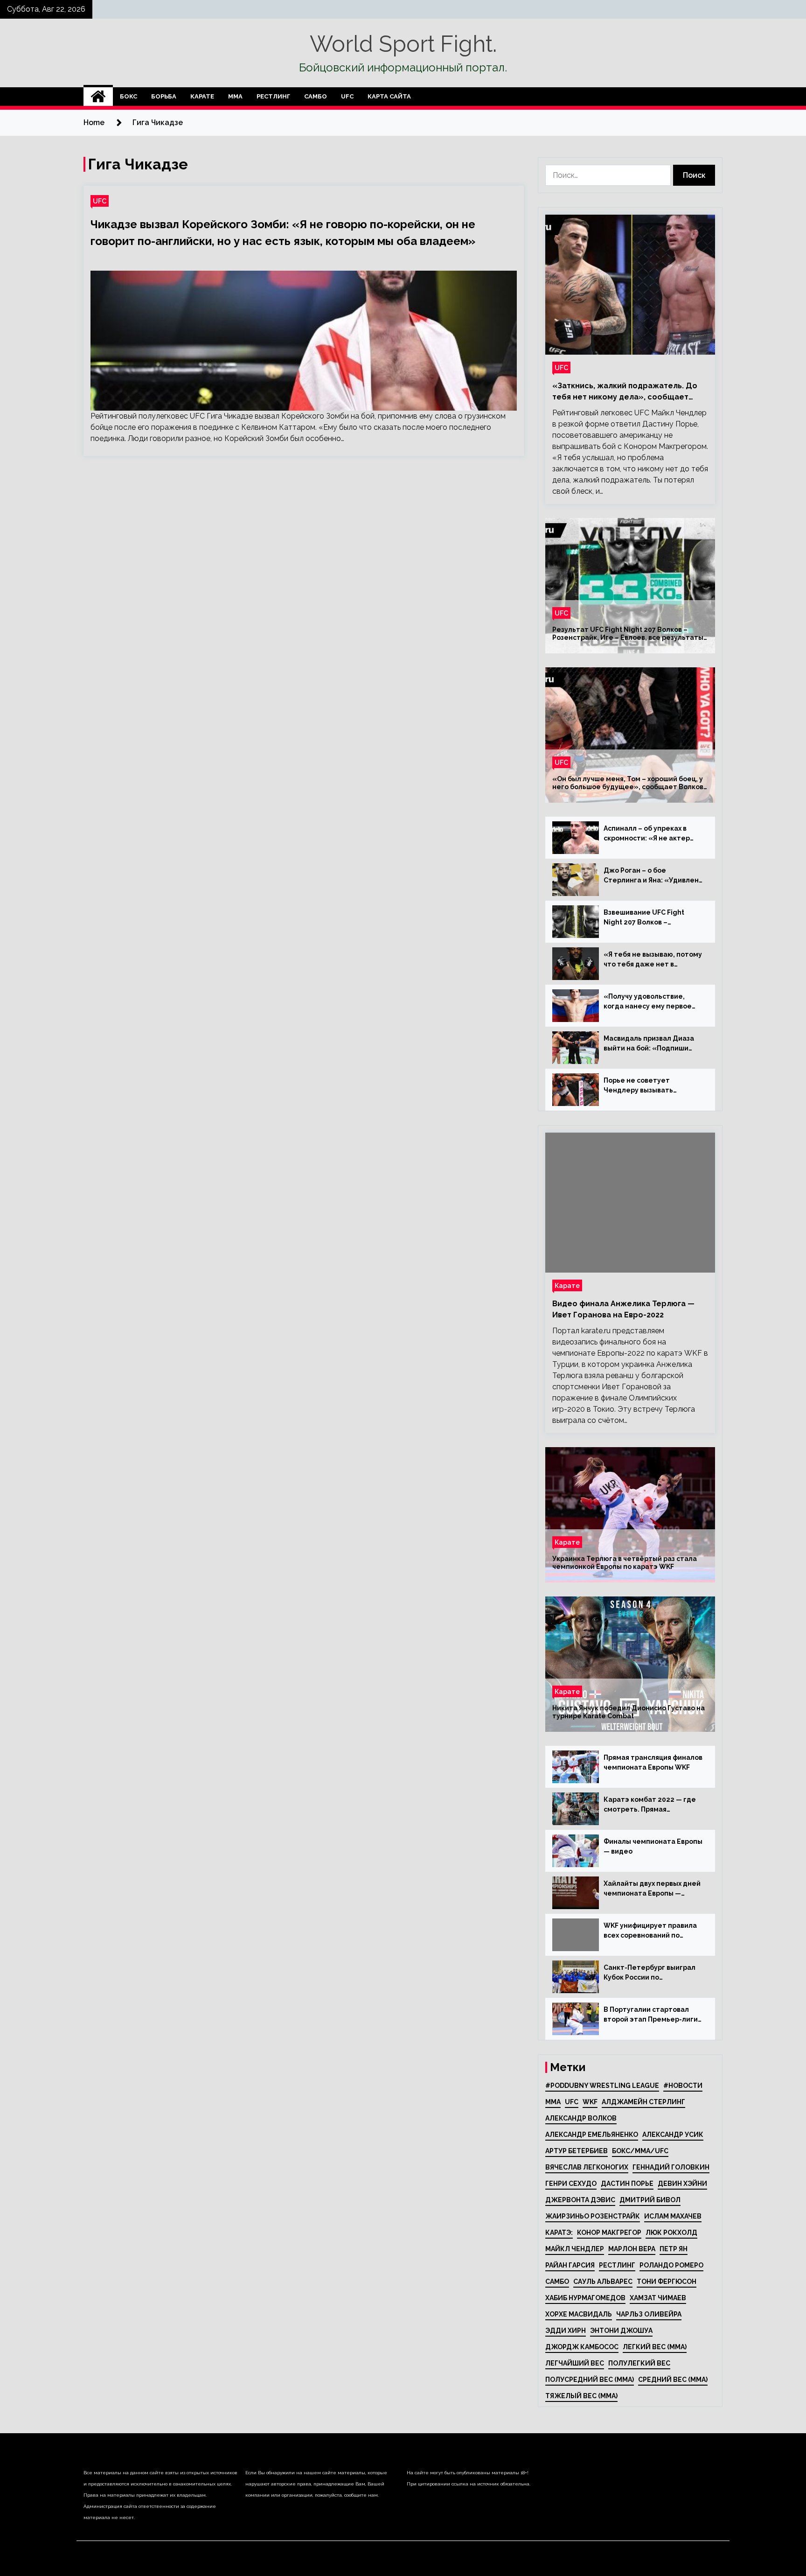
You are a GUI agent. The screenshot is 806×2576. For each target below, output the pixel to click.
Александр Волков (581, 2118)
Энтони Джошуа (621, 2331)
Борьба (164, 96)
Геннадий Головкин (671, 2167)
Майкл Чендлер (575, 2249)
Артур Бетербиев (577, 2151)
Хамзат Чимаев (658, 2298)
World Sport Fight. (403, 44)
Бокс (129, 96)
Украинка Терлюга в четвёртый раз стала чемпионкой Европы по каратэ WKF (625, 1563)
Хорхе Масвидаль (579, 2314)
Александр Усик (673, 2135)
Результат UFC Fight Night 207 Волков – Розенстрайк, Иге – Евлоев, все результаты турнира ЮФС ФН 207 (628, 634)
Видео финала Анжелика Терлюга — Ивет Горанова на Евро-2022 (623, 1309)
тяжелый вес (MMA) (581, 2396)
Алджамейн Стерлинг (643, 2102)
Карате (202, 96)
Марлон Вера (632, 2249)
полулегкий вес (639, 2363)
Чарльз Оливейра (649, 2314)
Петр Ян (674, 2249)
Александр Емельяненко (592, 2135)
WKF (590, 2102)
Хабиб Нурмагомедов (585, 2298)
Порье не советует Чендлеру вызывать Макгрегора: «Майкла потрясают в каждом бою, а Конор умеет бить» (651, 1086)
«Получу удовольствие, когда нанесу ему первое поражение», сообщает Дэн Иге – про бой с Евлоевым (653, 1002)
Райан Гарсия (570, 2265)
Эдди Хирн (566, 2331)
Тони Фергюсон (667, 2282)
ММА (235, 96)
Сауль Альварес (603, 2282)
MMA (553, 2102)
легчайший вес (575, 2363)
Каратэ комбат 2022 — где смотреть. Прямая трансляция (650, 1805)
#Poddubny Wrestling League (602, 2086)
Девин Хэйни (682, 2184)
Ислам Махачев (673, 2216)
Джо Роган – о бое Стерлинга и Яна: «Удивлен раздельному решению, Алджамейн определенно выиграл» (651, 876)
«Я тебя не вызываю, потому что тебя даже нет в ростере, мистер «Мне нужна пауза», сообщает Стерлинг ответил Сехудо (653, 960)
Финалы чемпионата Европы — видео (653, 1846)
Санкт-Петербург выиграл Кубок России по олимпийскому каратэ (650, 1973)
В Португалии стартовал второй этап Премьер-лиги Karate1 (651, 2015)
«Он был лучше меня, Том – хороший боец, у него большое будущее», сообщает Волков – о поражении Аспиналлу (628, 783)
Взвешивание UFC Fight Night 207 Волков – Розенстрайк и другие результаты (644, 918)
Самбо (316, 96)
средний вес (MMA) (673, 2380)
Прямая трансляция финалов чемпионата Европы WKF (653, 1762)
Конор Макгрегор (609, 2233)
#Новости (683, 2086)
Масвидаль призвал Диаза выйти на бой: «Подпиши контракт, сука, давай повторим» (649, 1044)
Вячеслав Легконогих (587, 2167)
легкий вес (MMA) (655, 2347)
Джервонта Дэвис (580, 2200)
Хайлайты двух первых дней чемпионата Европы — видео (652, 1889)
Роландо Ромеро (671, 2265)
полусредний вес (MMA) (590, 2380)
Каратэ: (559, 2233)
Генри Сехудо (571, 2184)
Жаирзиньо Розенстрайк (593, 2216)
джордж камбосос (582, 2347)
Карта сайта (389, 96)
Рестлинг (273, 96)
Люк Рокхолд (671, 2233)
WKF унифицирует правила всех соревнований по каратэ (650, 1931)
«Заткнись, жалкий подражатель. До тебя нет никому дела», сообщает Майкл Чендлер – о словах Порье (625, 392)
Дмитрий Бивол (650, 2200)
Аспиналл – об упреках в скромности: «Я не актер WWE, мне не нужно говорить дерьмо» (647, 834)
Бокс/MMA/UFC (640, 2151)
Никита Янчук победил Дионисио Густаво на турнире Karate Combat (629, 1712)
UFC (347, 96)
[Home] (98, 97)
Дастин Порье (627, 2184)
